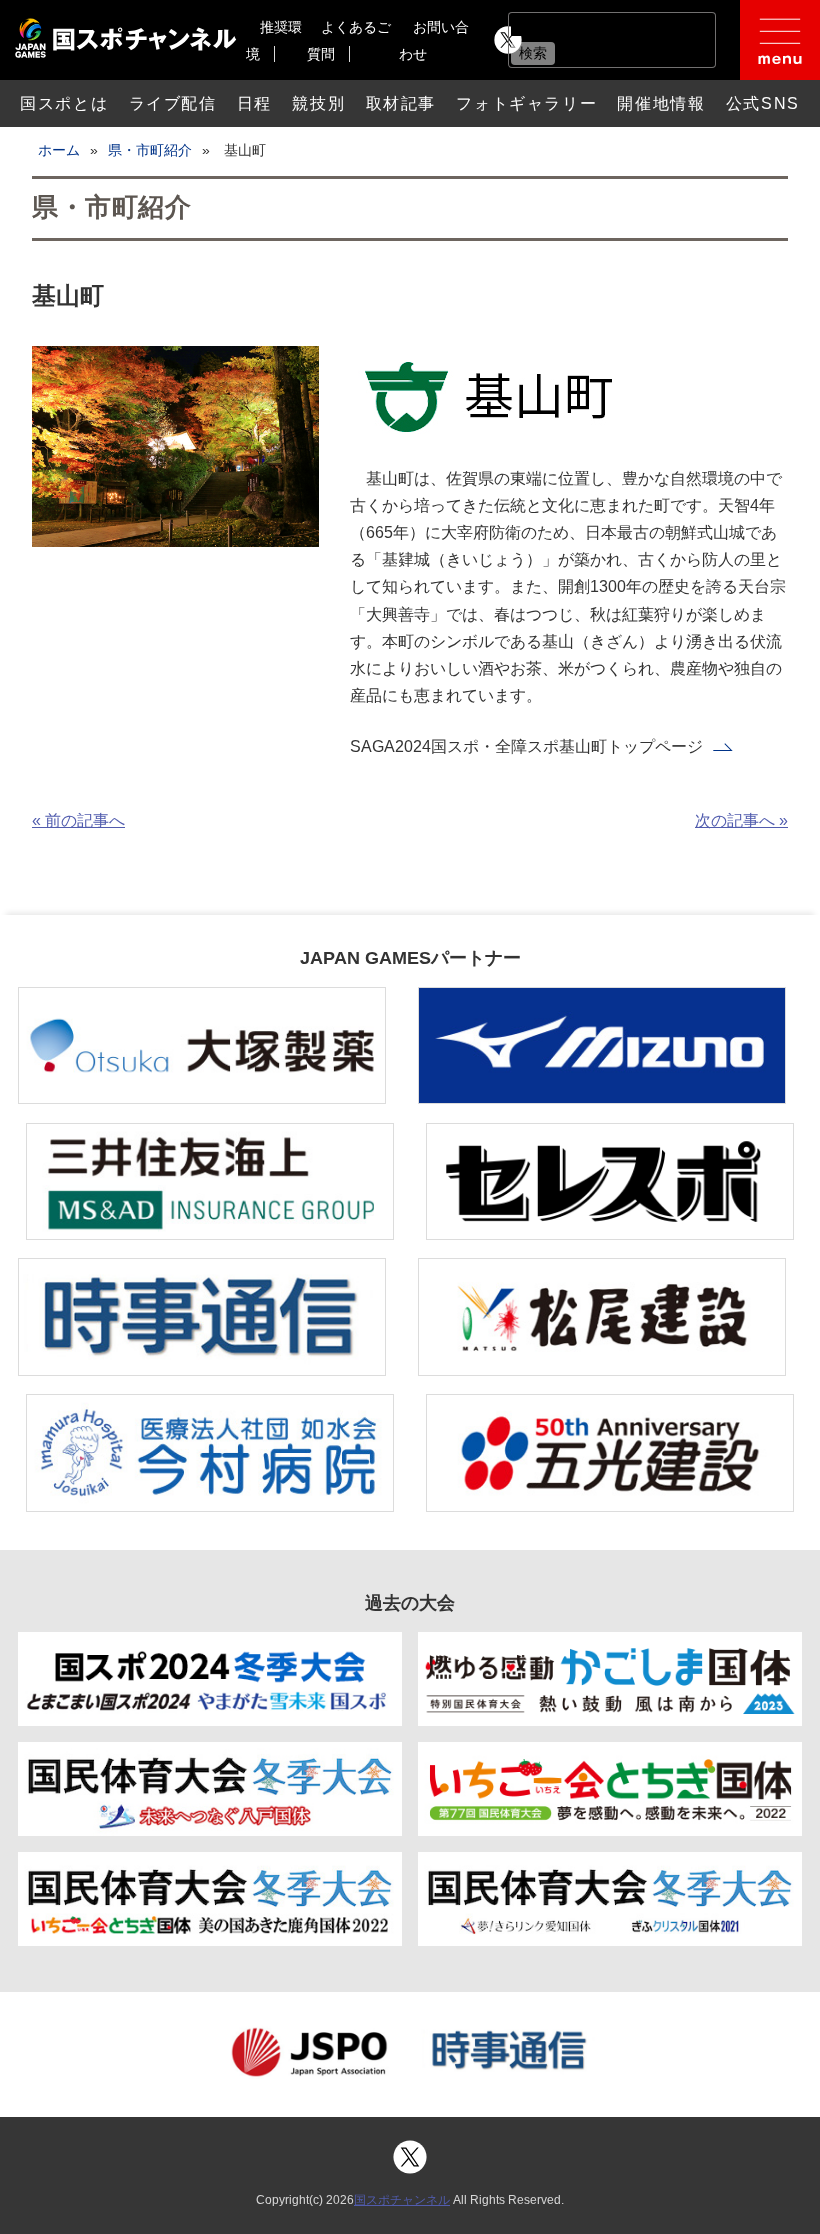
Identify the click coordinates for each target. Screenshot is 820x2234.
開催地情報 (661, 103)
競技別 (318, 103)
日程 (254, 103)
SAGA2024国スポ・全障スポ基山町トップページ (526, 746)
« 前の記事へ (78, 820)
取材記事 (401, 103)
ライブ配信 (173, 103)
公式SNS (763, 103)
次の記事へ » (741, 820)
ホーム (59, 150)
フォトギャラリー (526, 103)
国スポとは (64, 103)
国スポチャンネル (402, 2200)
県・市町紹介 (150, 150)
